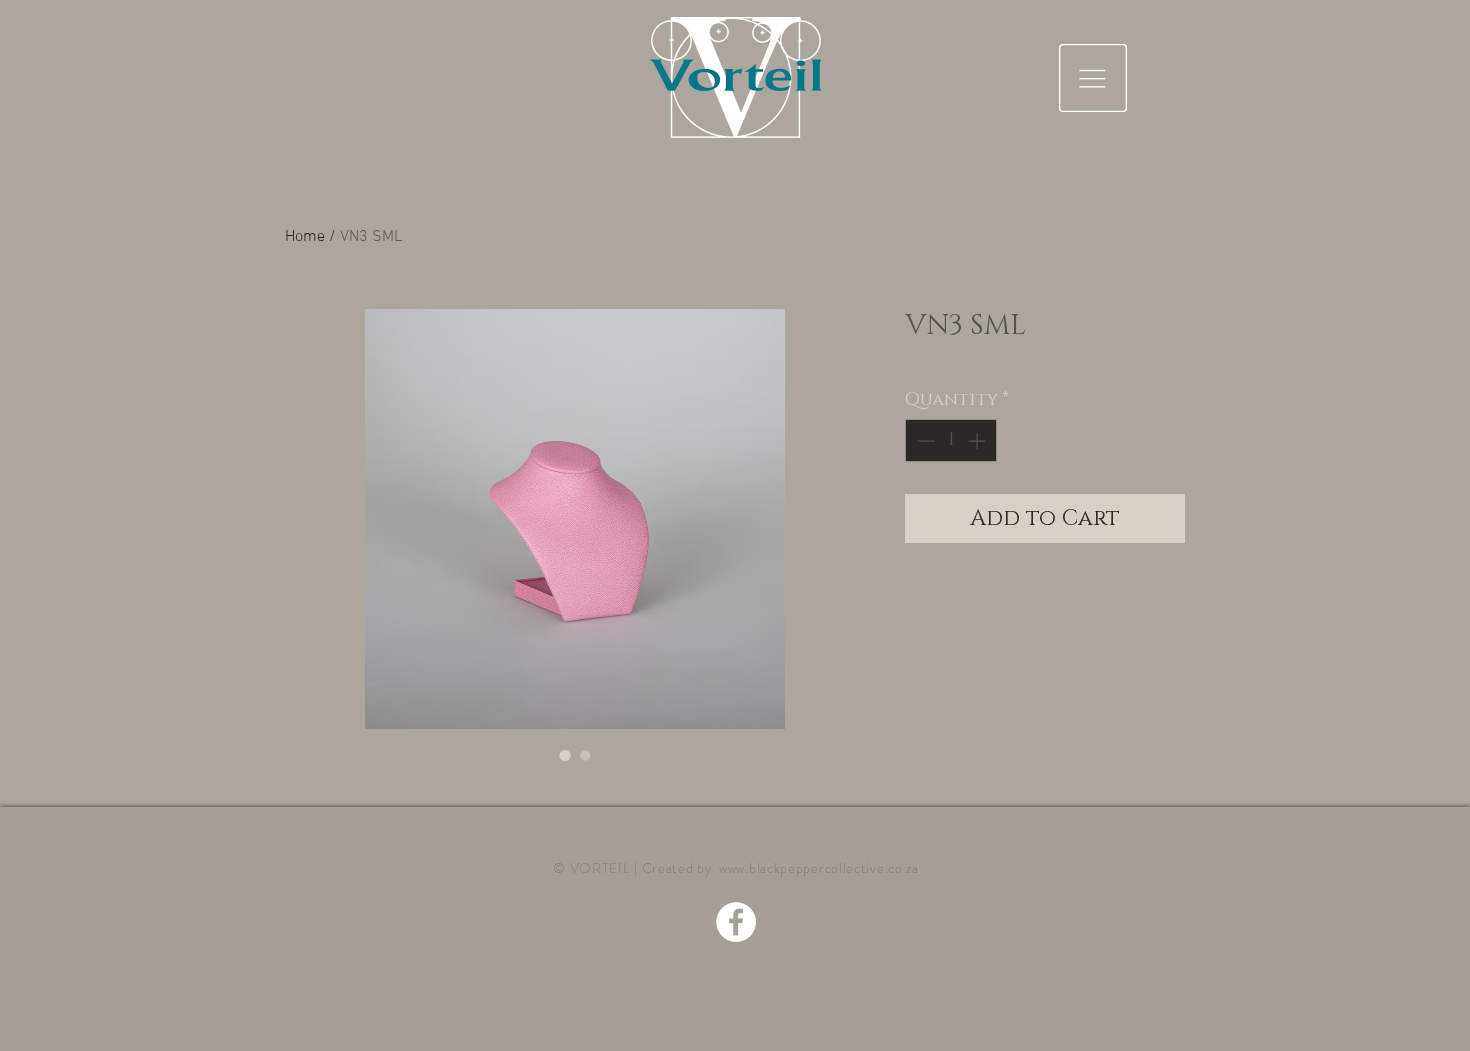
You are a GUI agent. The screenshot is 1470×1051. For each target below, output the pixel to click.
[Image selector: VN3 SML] (565, 755)
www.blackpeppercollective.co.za (819, 868)
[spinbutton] (951, 440)
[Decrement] (923, 440)
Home (305, 237)
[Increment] (978, 440)
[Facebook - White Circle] (736, 922)
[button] (1093, 78)
